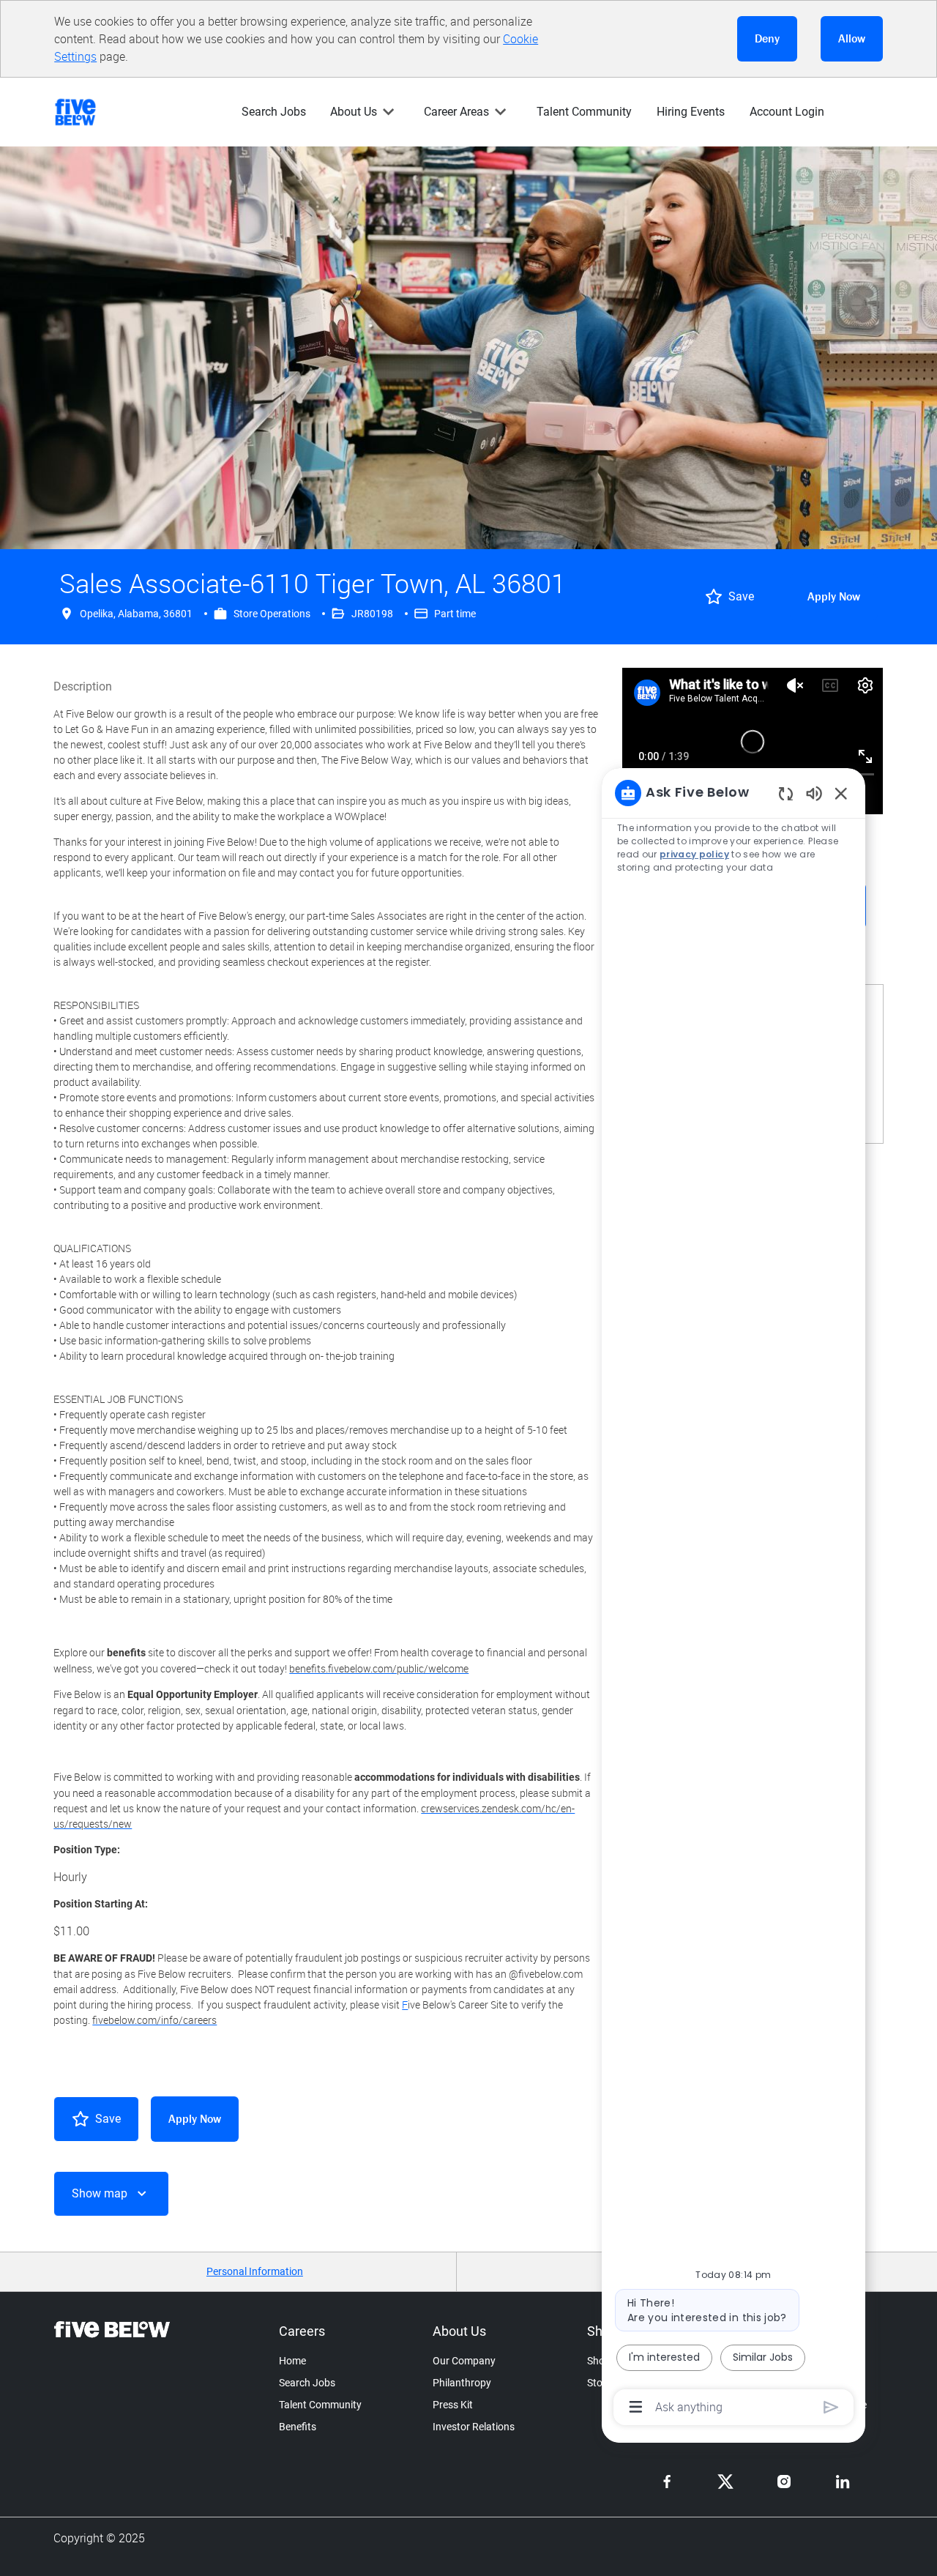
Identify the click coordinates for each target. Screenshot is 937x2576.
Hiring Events (691, 112)
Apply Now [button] (195, 2119)
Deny (767, 38)
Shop (599, 2361)
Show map (100, 2193)
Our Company (464, 2361)
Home (292, 2361)
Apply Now (834, 596)
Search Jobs (274, 112)
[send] (831, 2407)
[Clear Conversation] (786, 793)
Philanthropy (462, 2383)
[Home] (81, 112)
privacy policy (694, 854)
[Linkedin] (843, 2482)
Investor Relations (474, 2427)
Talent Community (584, 112)
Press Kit (453, 2405)
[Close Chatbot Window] (841, 793)
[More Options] (636, 2407)
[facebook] (667, 2482)
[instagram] (784, 2482)
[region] (733, 1599)
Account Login (787, 112)
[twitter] (725, 2482)
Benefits (298, 2427)
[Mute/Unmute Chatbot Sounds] (814, 793)
